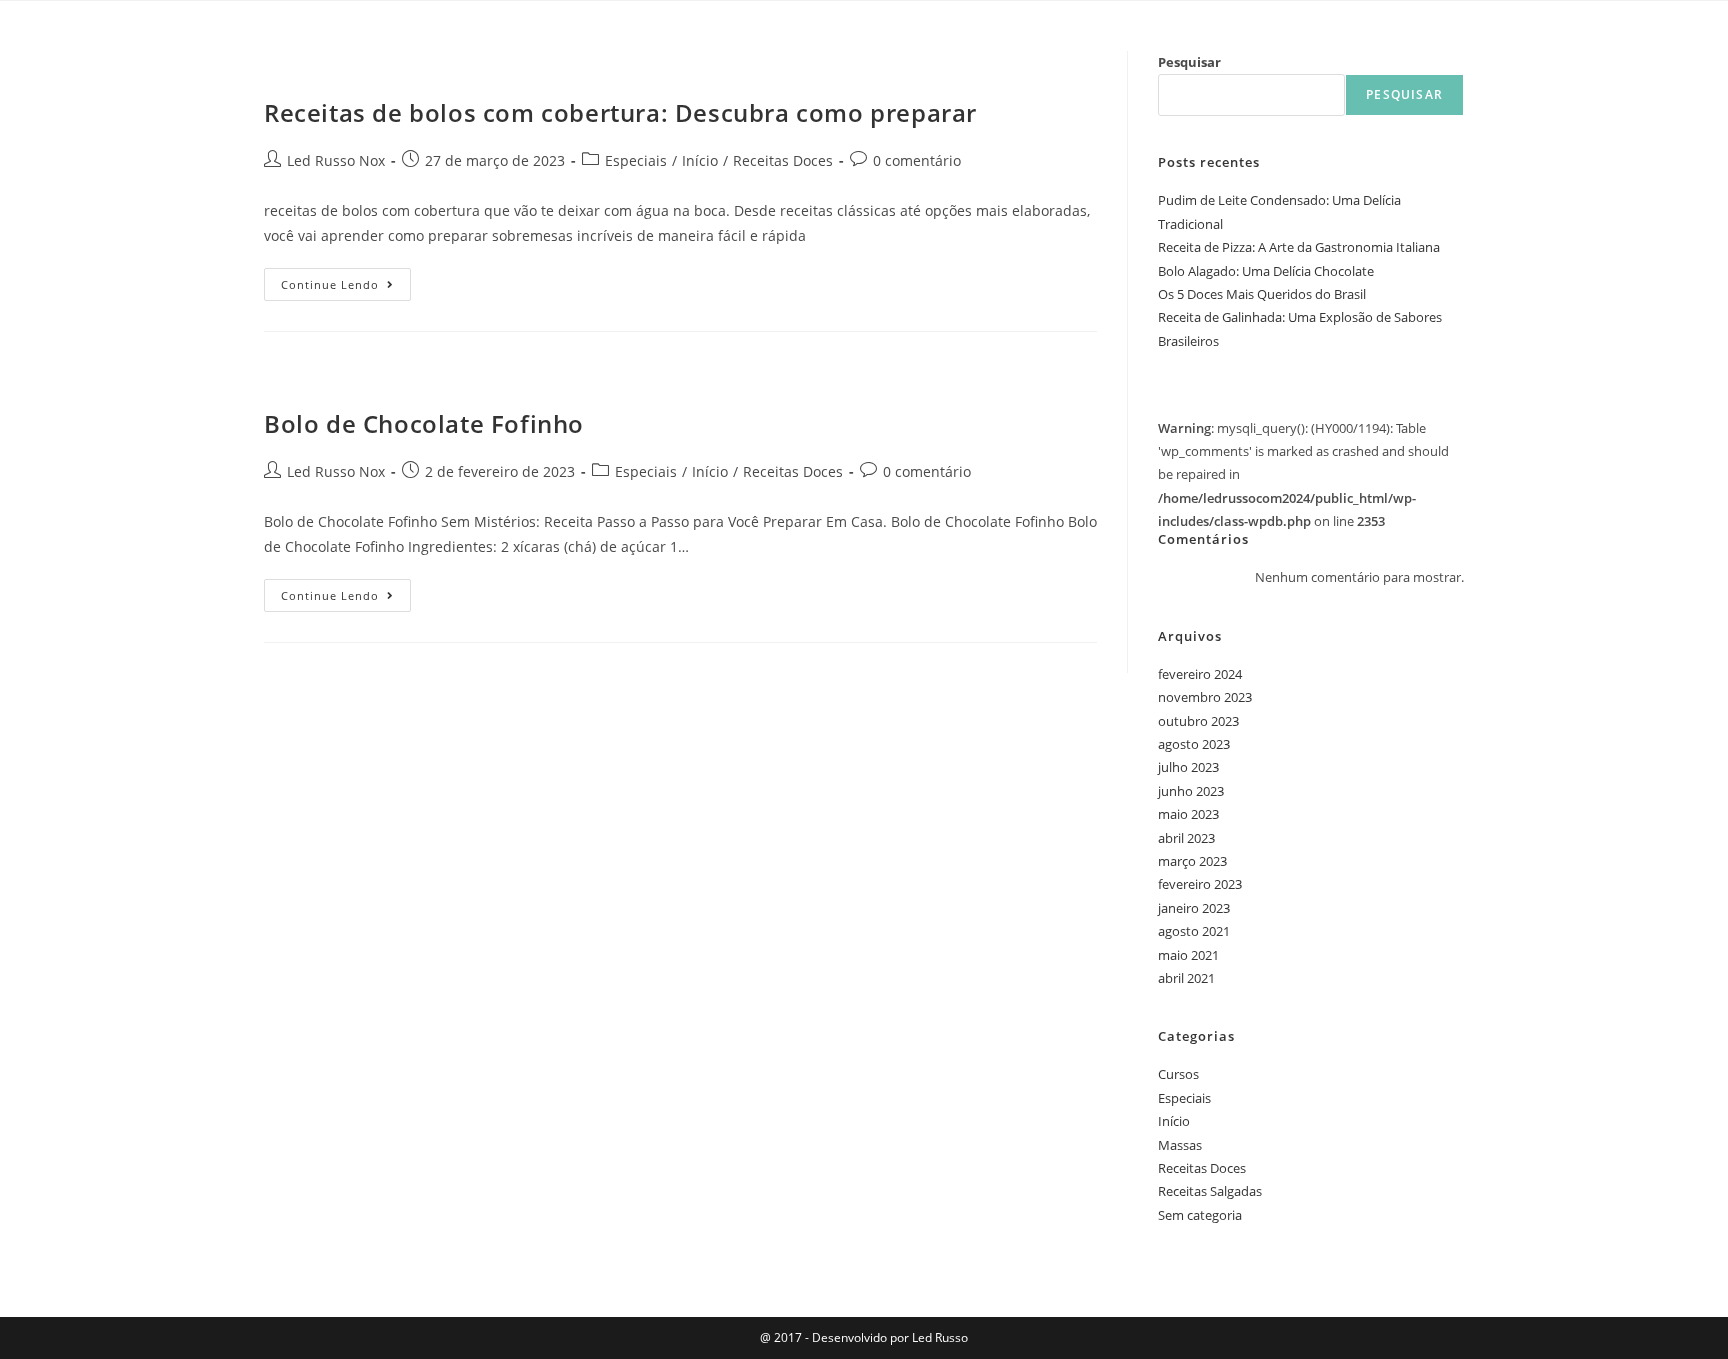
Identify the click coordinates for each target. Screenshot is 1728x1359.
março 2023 (1192, 861)
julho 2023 (1188, 767)
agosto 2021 (1194, 931)
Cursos (1178, 1074)
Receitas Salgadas (1210, 1191)
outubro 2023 (1198, 721)
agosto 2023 (1194, 744)
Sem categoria (1200, 1215)
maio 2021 (1188, 955)
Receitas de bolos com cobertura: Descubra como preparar (620, 112)
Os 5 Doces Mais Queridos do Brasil (1262, 294)
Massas (1180, 1145)
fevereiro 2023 (1200, 884)
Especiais (636, 160)
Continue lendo (346, 280)
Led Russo (938, 1337)
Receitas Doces (783, 160)
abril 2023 (1186, 838)
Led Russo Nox (336, 160)
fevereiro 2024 (1200, 674)
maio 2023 (1188, 814)
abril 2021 (1186, 978)
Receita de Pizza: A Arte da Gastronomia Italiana (1299, 247)
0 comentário (917, 160)
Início (700, 160)
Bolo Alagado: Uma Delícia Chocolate (1266, 271)
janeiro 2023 (1194, 908)
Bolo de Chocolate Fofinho (424, 423)
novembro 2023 (1205, 697)
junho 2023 (1191, 791)
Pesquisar (1189, 62)
